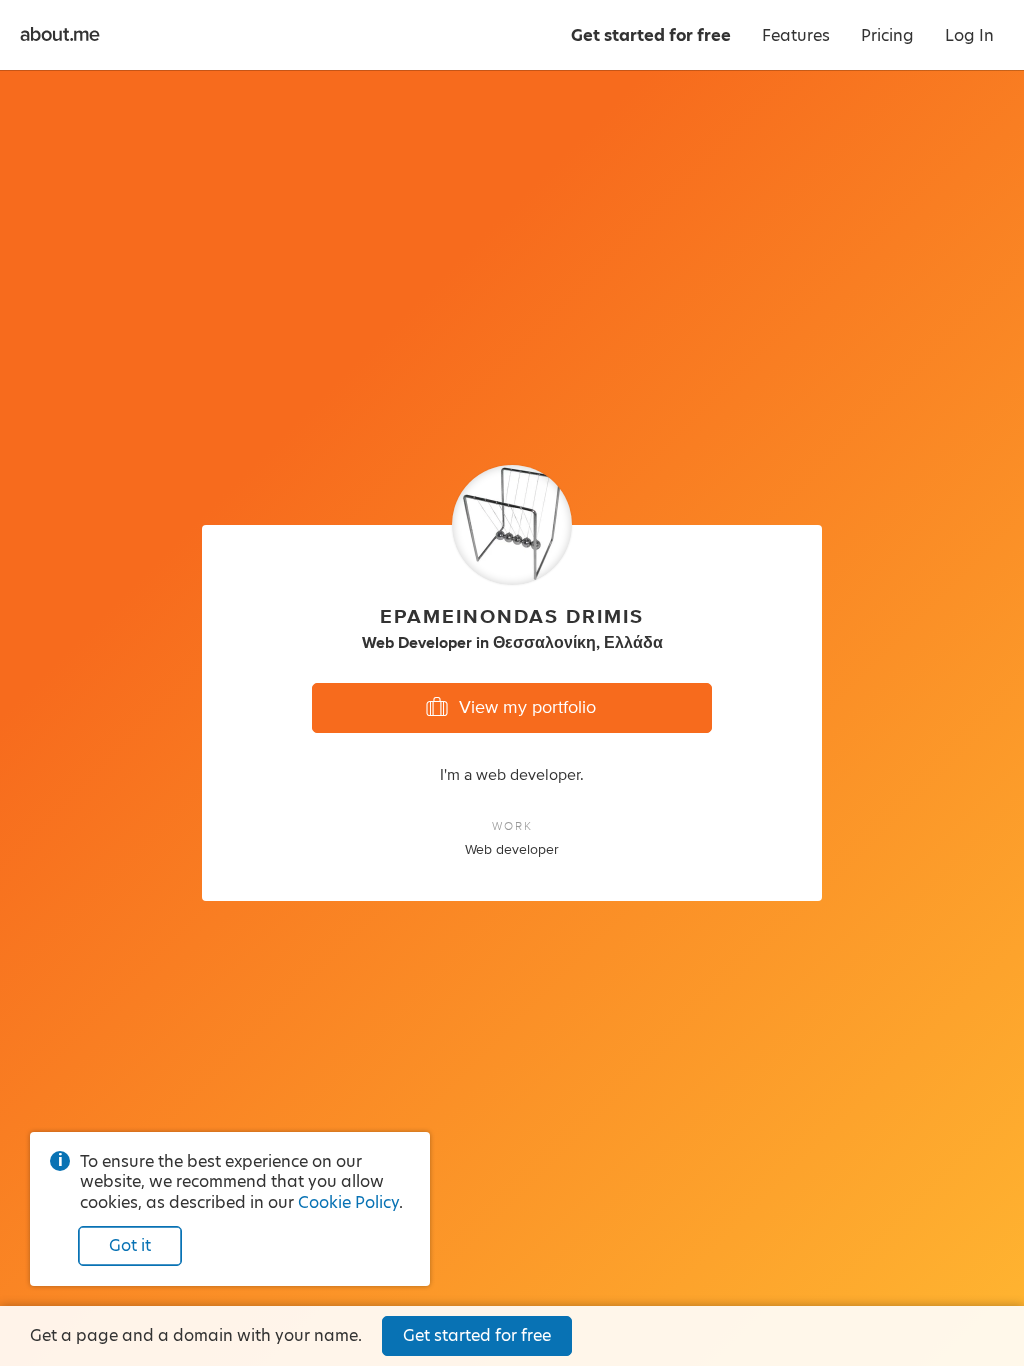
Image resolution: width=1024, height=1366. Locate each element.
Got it (130, 1245)
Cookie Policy (348, 1202)
